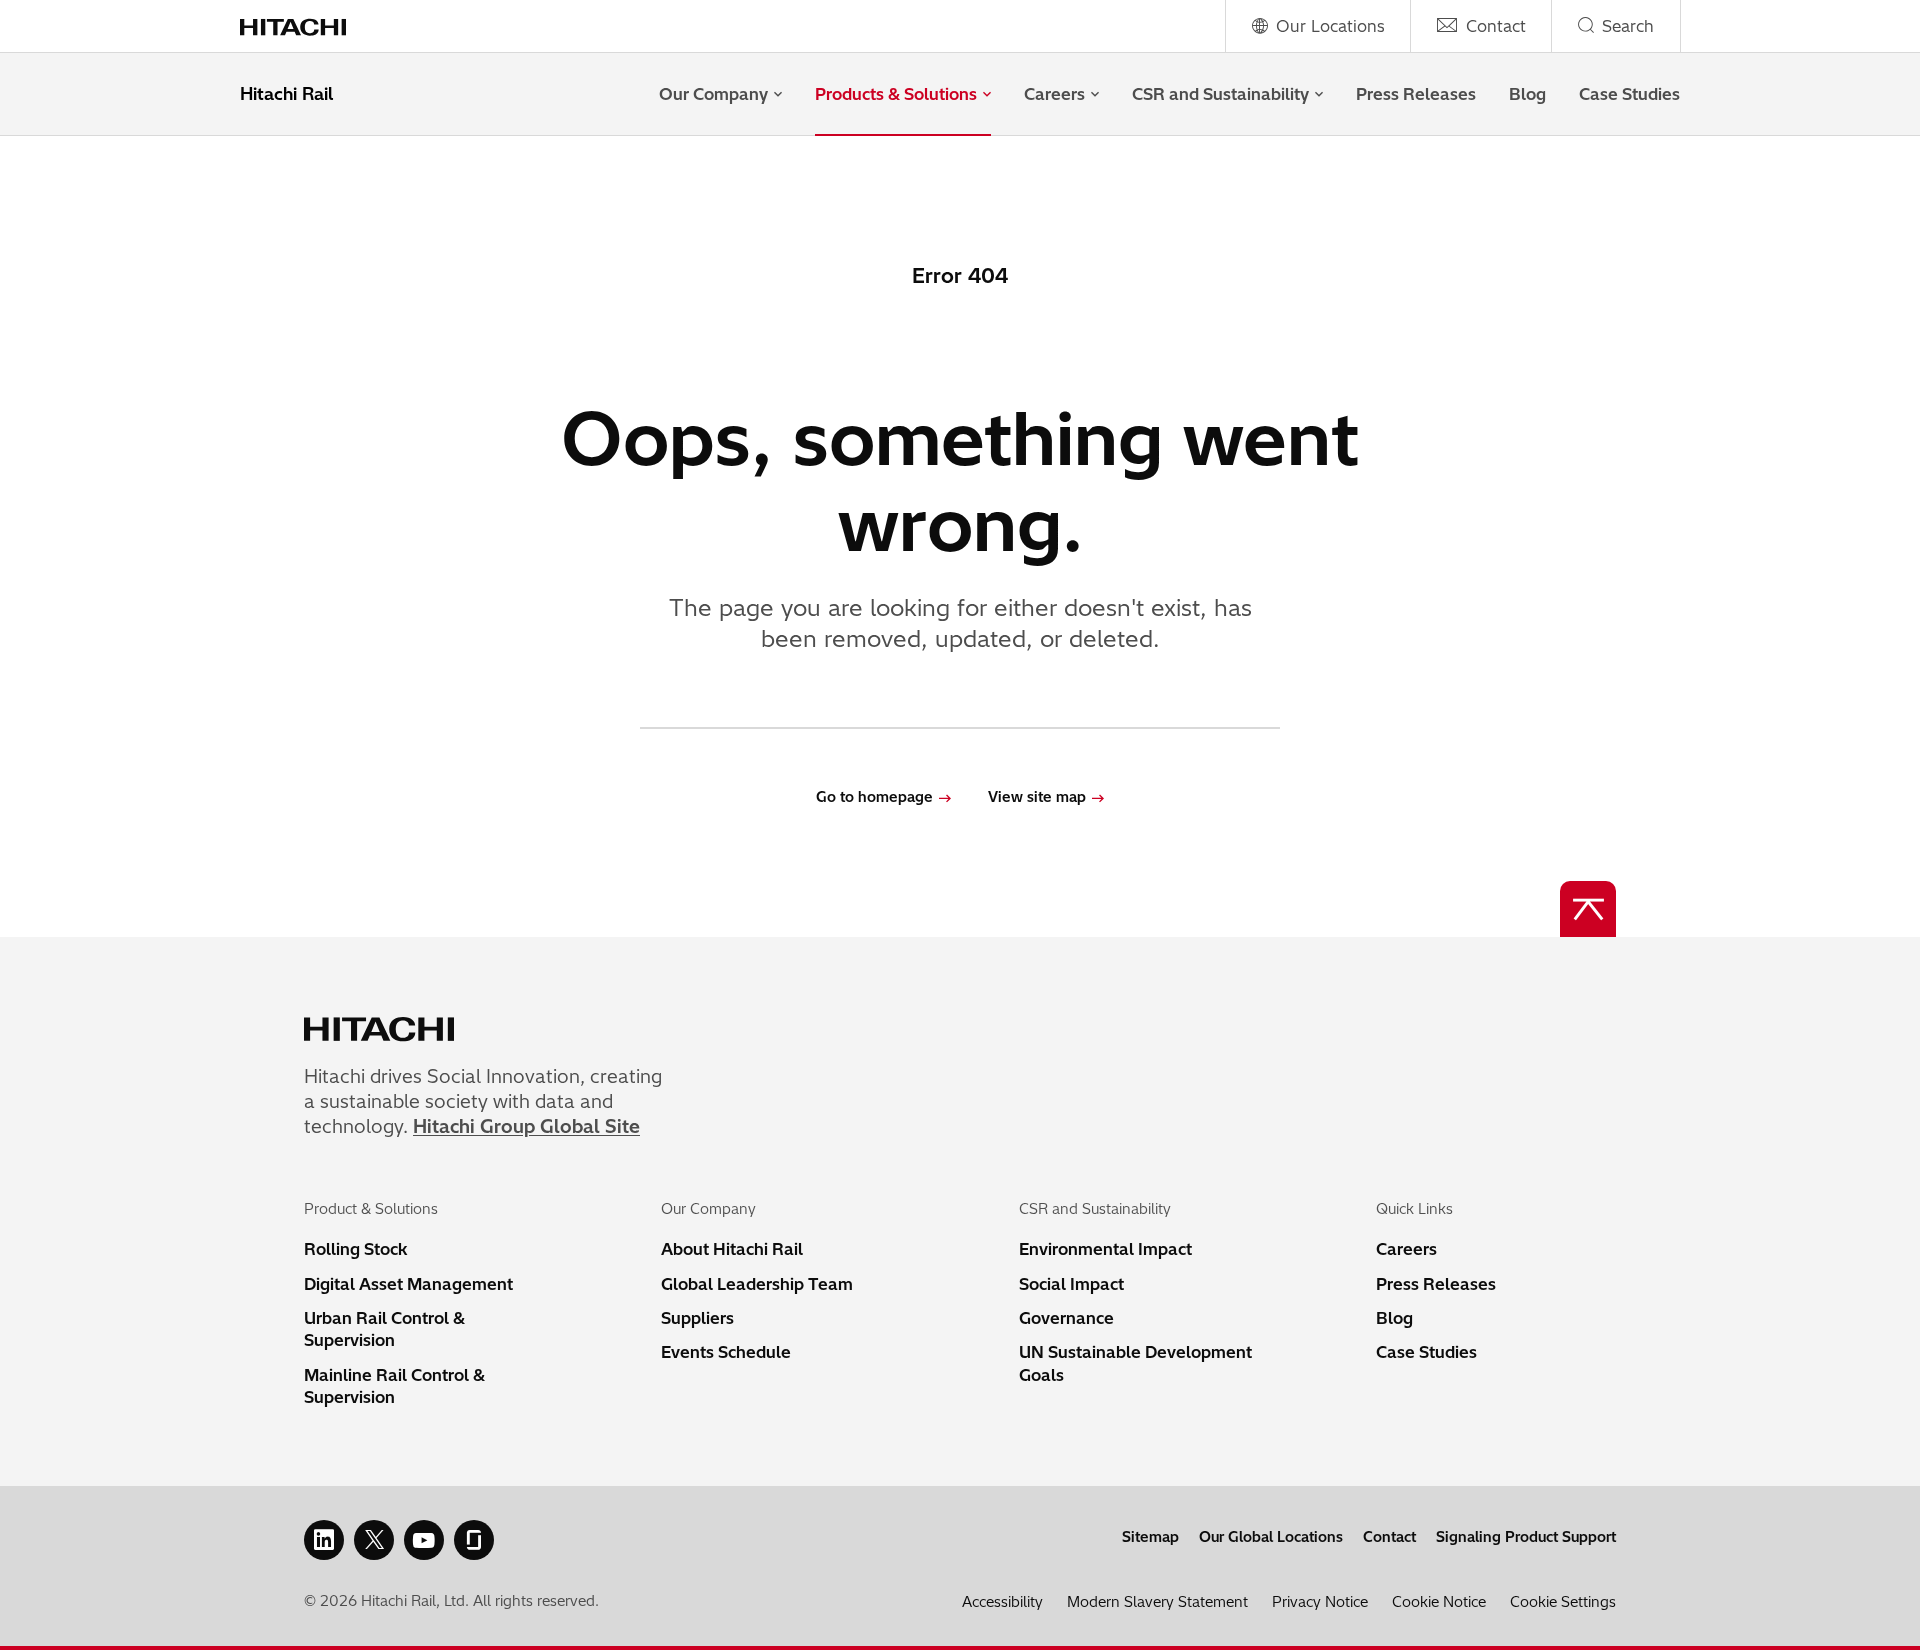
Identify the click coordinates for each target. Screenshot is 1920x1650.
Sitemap (1150, 1537)
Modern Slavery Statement (1157, 1602)
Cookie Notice (1439, 1602)
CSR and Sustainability (1220, 94)
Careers (1054, 94)
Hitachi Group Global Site (526, 1126)
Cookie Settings (1563, 1602)
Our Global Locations (1271, 1537)
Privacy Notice (1320, 1602)
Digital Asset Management (408, 1284)
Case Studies (1629, 94)
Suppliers (697, 1318)
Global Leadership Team (757, 1284)
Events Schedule (726, 1352)
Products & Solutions (896, 94)
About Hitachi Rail (732, 1249)
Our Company (713, 94)
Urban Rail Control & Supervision (384, 1329)
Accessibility (1002, 1602)
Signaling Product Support (1526, 1537)
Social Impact (1071, 1284)
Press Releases (1416, 94)
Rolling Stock (356, 1249)
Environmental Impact (1105, 1249)
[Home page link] (308, 26)
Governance (1066, 1318)
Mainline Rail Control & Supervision (394, 1386)
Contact (1389, 1537)
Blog (1527, 94)
